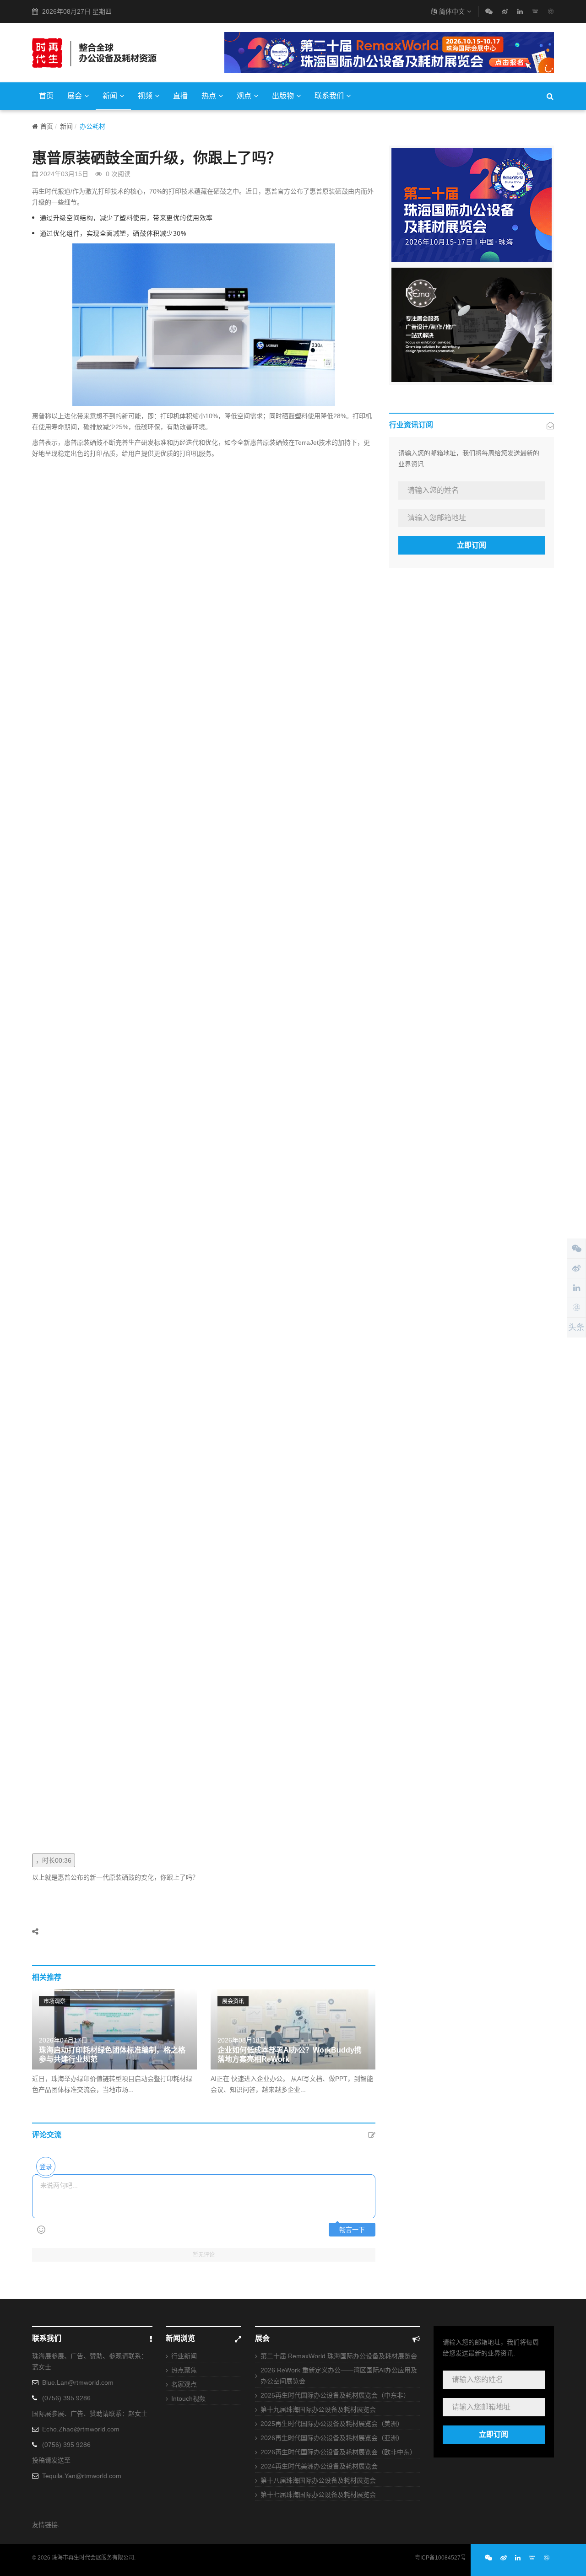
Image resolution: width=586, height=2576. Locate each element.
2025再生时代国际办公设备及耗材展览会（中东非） (335, 2395)
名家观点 (184, 2384)
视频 (145, 96)
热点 (209, 96)
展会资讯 (233, 2001)
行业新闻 (184, 2356)
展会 (75, 96)
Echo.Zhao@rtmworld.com (81, 2429)
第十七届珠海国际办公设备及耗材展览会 (318, 2495)
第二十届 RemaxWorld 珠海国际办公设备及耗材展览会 (339, 2356)
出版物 (283, 96)
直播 (180, 96)
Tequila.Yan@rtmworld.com (82, 2476)
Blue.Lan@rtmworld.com (78, 2382)
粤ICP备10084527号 (440, 2558)
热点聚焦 (184, 2370)
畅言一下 (352, 2230)
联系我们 (329, 96)
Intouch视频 (188, 2398)
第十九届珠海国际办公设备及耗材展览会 (318, 2409)
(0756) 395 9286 (66, 2398)
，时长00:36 (54, 1860)
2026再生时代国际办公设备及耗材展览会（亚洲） (332, 2438)
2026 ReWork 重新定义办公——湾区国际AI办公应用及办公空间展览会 (339, 2376)
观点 (244, 96)
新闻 (110, 96)
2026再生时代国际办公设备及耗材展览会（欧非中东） (338, 2452)
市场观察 (54, 2001)
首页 (46, 96)
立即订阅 (472, 545)
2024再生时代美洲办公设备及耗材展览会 (319, 2466)
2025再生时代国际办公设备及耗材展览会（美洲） (332, 2424)
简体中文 (452, 11)
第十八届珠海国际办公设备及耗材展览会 (318, 2480)
